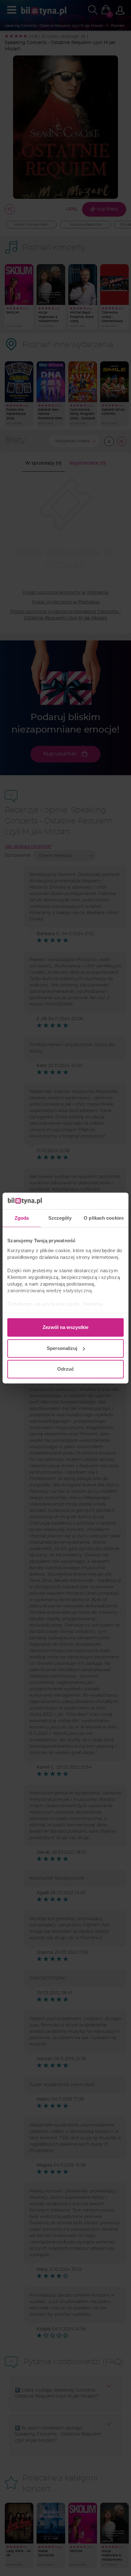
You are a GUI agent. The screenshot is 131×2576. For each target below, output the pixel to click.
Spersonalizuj (62, 1348)
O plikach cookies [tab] (104, 1218)
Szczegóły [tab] (60, 1218)
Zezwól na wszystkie (65, 1327)
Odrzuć (65, 1369)
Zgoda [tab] (22, 1218)
